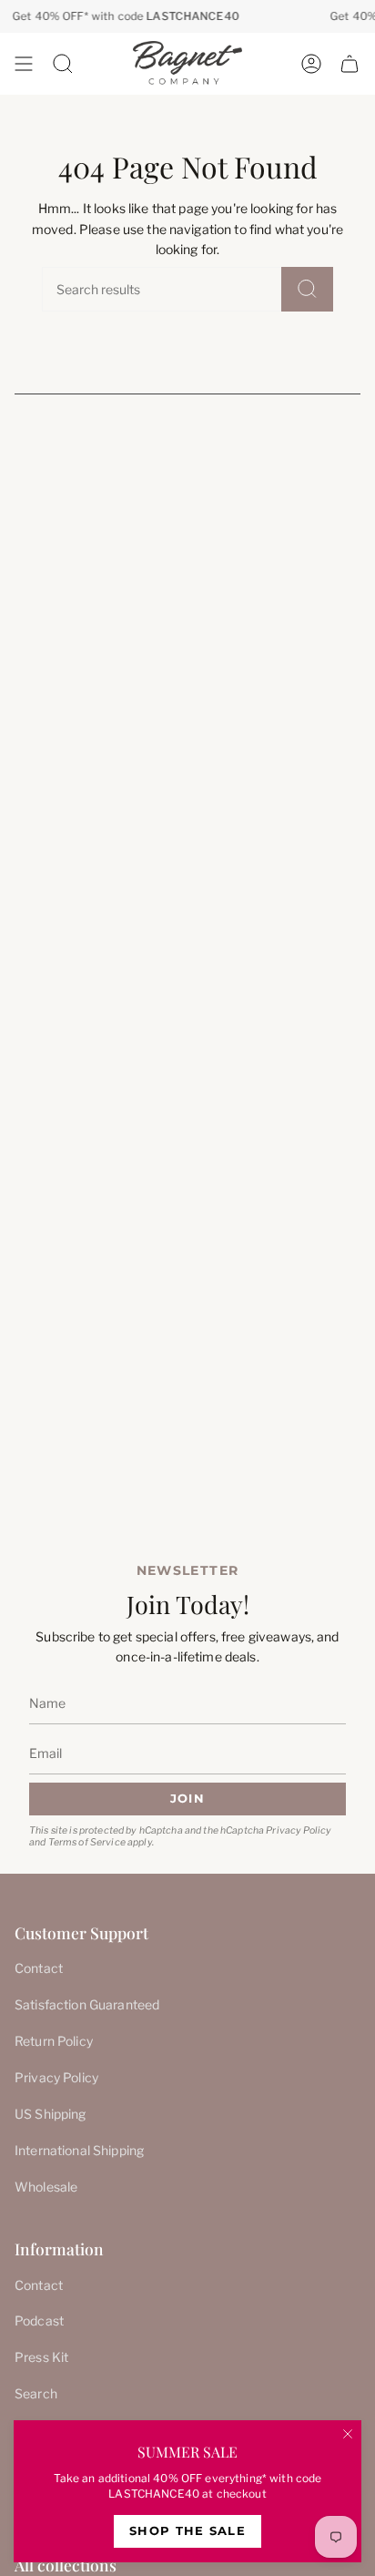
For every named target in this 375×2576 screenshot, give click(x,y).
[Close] (348, 2434)
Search (36, 2393)
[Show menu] (24, 64)
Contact (39, 1968)
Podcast (39, 2320)
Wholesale (46, 2187)
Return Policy (54, 2041)
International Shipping (79, 2150)
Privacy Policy (299, 1830)
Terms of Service (87, 1842)
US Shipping (51, 2114)
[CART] (350, 64)
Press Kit (41, 2357)
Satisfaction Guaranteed (87, 2004)
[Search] (307, 289)
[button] (63, 64)
